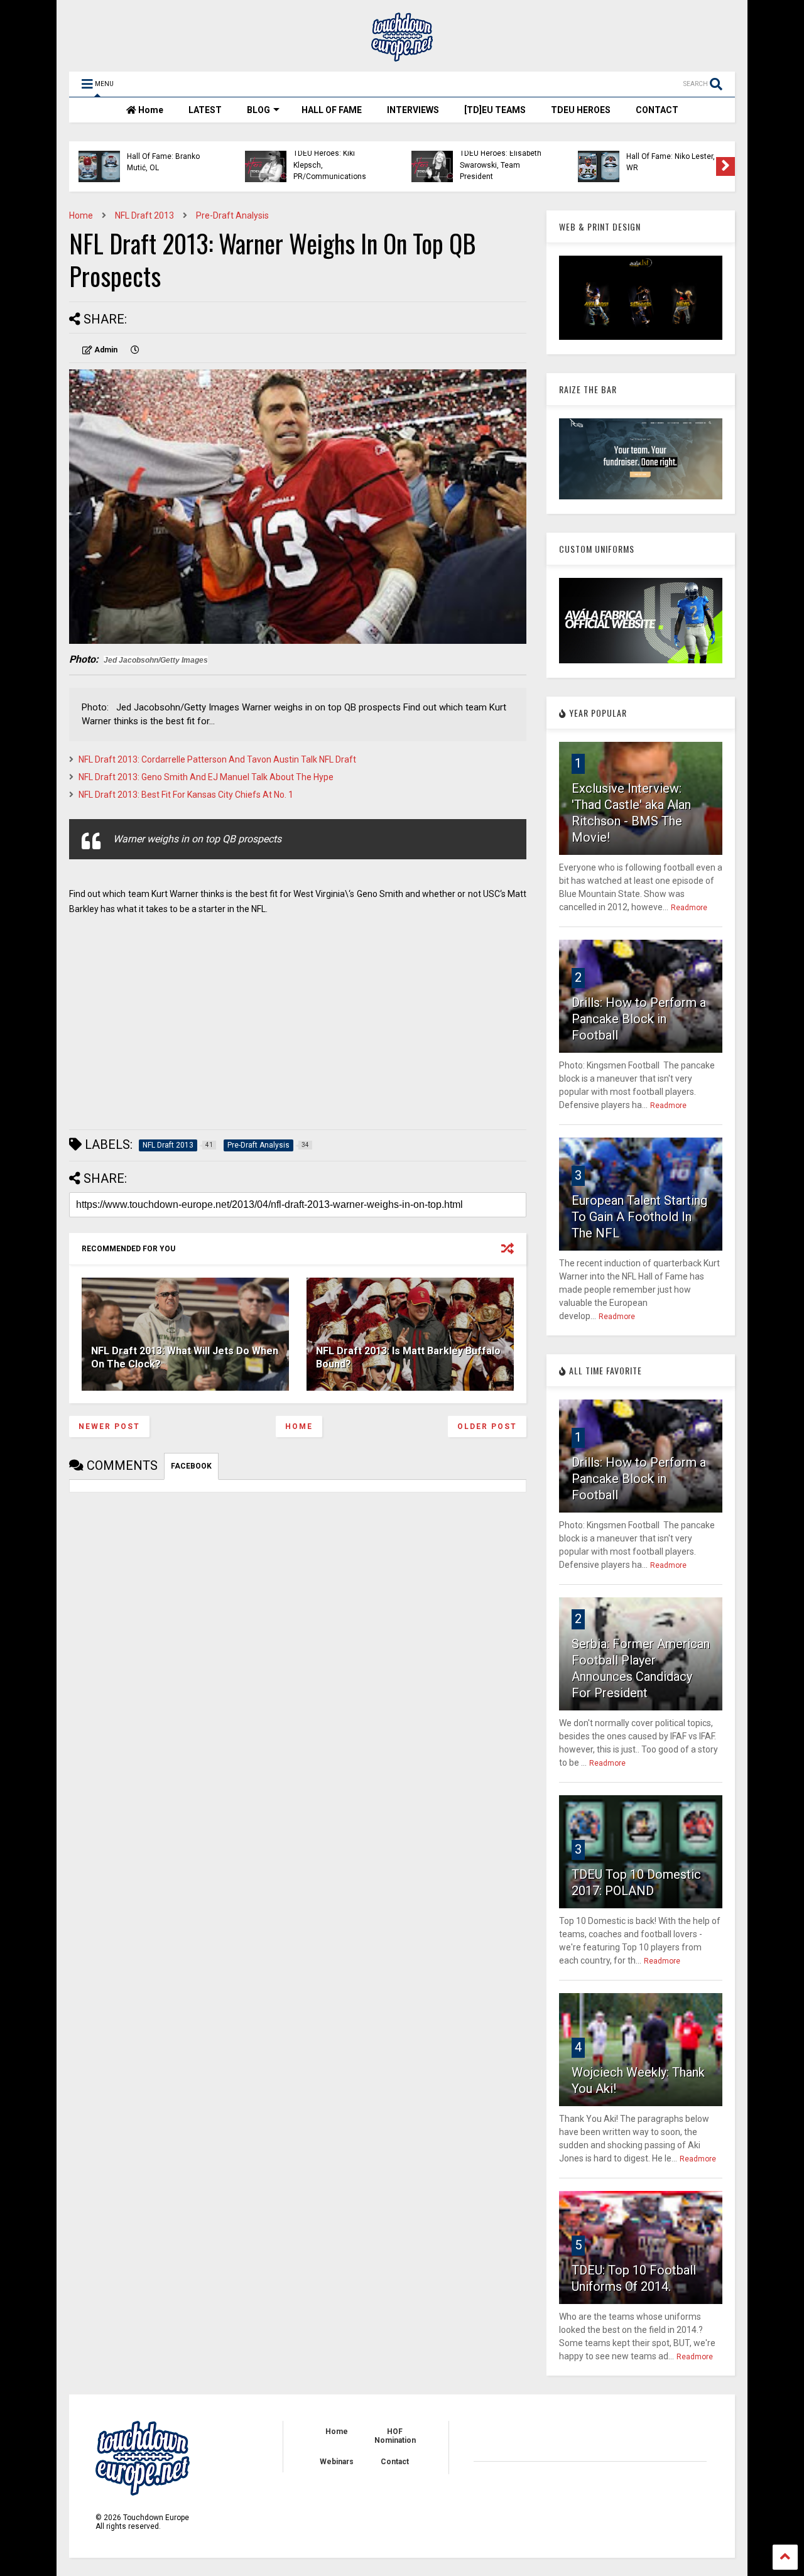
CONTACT (657, 110)
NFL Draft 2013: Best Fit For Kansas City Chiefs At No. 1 (186, 795)
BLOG (258, 110)
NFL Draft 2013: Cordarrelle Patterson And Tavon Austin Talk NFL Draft (217, 759)
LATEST (205, 110)
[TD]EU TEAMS (495, 110)
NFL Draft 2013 (144, 215)
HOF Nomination (395, 2436)
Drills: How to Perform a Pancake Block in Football (639, 1019)
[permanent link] (135, 350)
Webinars (337, 2462)
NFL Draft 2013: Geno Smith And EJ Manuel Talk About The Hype (206, 777)
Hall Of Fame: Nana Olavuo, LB (160, 162)
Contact (395, 2462)
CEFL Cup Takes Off (493, 156)
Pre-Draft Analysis (232, 215)
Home (150, 110)
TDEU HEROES (581, 110)
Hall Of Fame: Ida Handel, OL (337, 162)
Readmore (689, 908)
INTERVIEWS (413, 110)
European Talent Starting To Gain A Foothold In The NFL (639, 1217)
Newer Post (109, 1427)
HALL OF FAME (332, 110)
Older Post (487, 1427)
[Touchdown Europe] (402, 56)
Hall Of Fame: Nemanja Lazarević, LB (666, 162)
